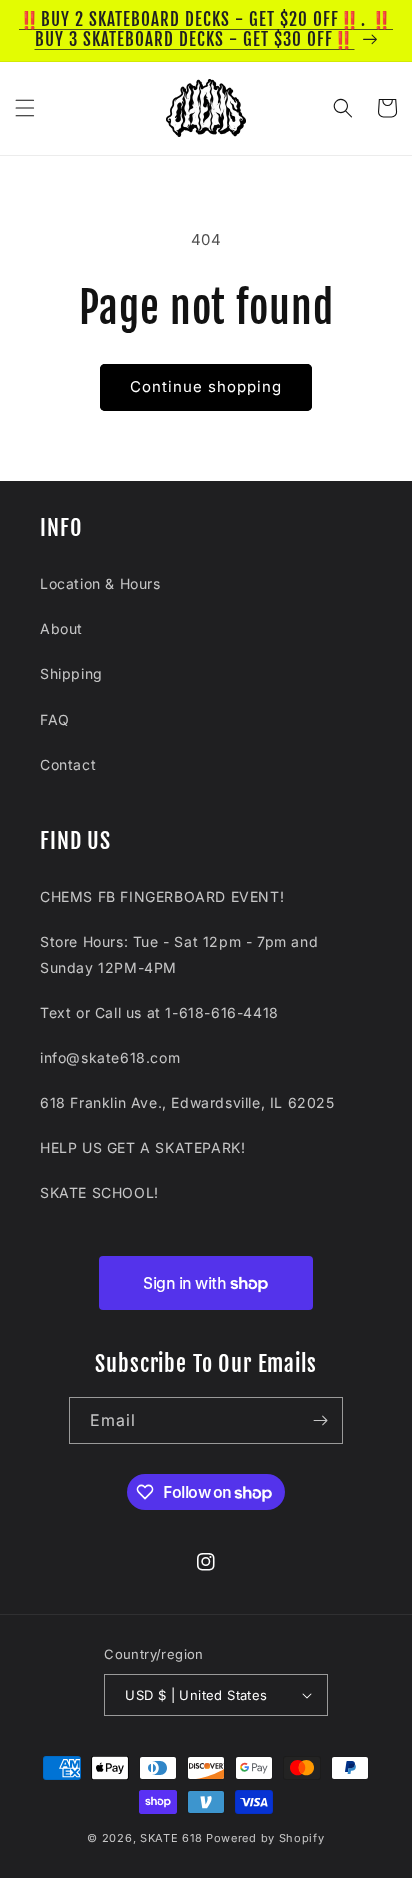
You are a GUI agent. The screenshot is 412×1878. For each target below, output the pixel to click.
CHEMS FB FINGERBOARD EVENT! (162, 896)
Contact (68, 764)
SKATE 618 (171, 1838)
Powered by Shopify (265, 1838)
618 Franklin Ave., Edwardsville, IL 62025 (187, 1102)
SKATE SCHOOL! (99, 1192)
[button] (25, 108)
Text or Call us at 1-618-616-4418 (159, 1012)
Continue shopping (206, 386)
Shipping (71, 673)
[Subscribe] (320, 1420)
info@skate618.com (110, 1057)
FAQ (55, 719)
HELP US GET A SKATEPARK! (142, 1147)
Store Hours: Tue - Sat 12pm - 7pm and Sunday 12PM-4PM (179, 954)
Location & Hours (100, 583)
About (61, 628)
